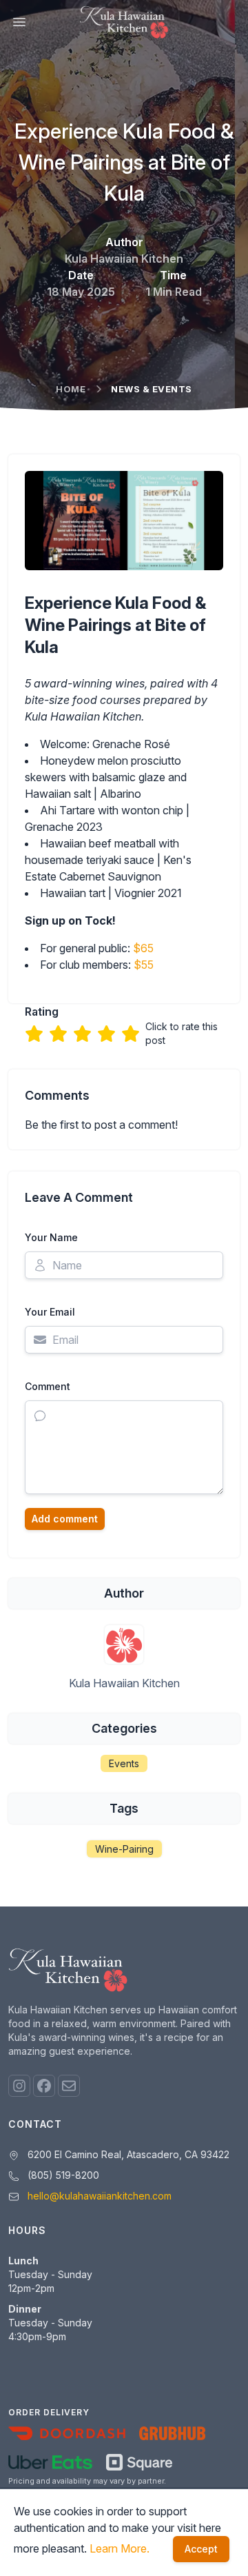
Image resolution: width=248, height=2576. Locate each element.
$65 (143, 948)
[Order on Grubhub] (172, 2433)
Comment (48, 1386)
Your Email (50, 1312)
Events (124, 1763)
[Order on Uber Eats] (50, 2462)
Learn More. (120, 2548)
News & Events (152, 389)
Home (71, 389)
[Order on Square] (139, 2462)
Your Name (51, 1237)
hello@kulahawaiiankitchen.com (100, 2196)
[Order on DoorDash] (67, 2433)
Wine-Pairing (124, 1849)
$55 (144, 965)
